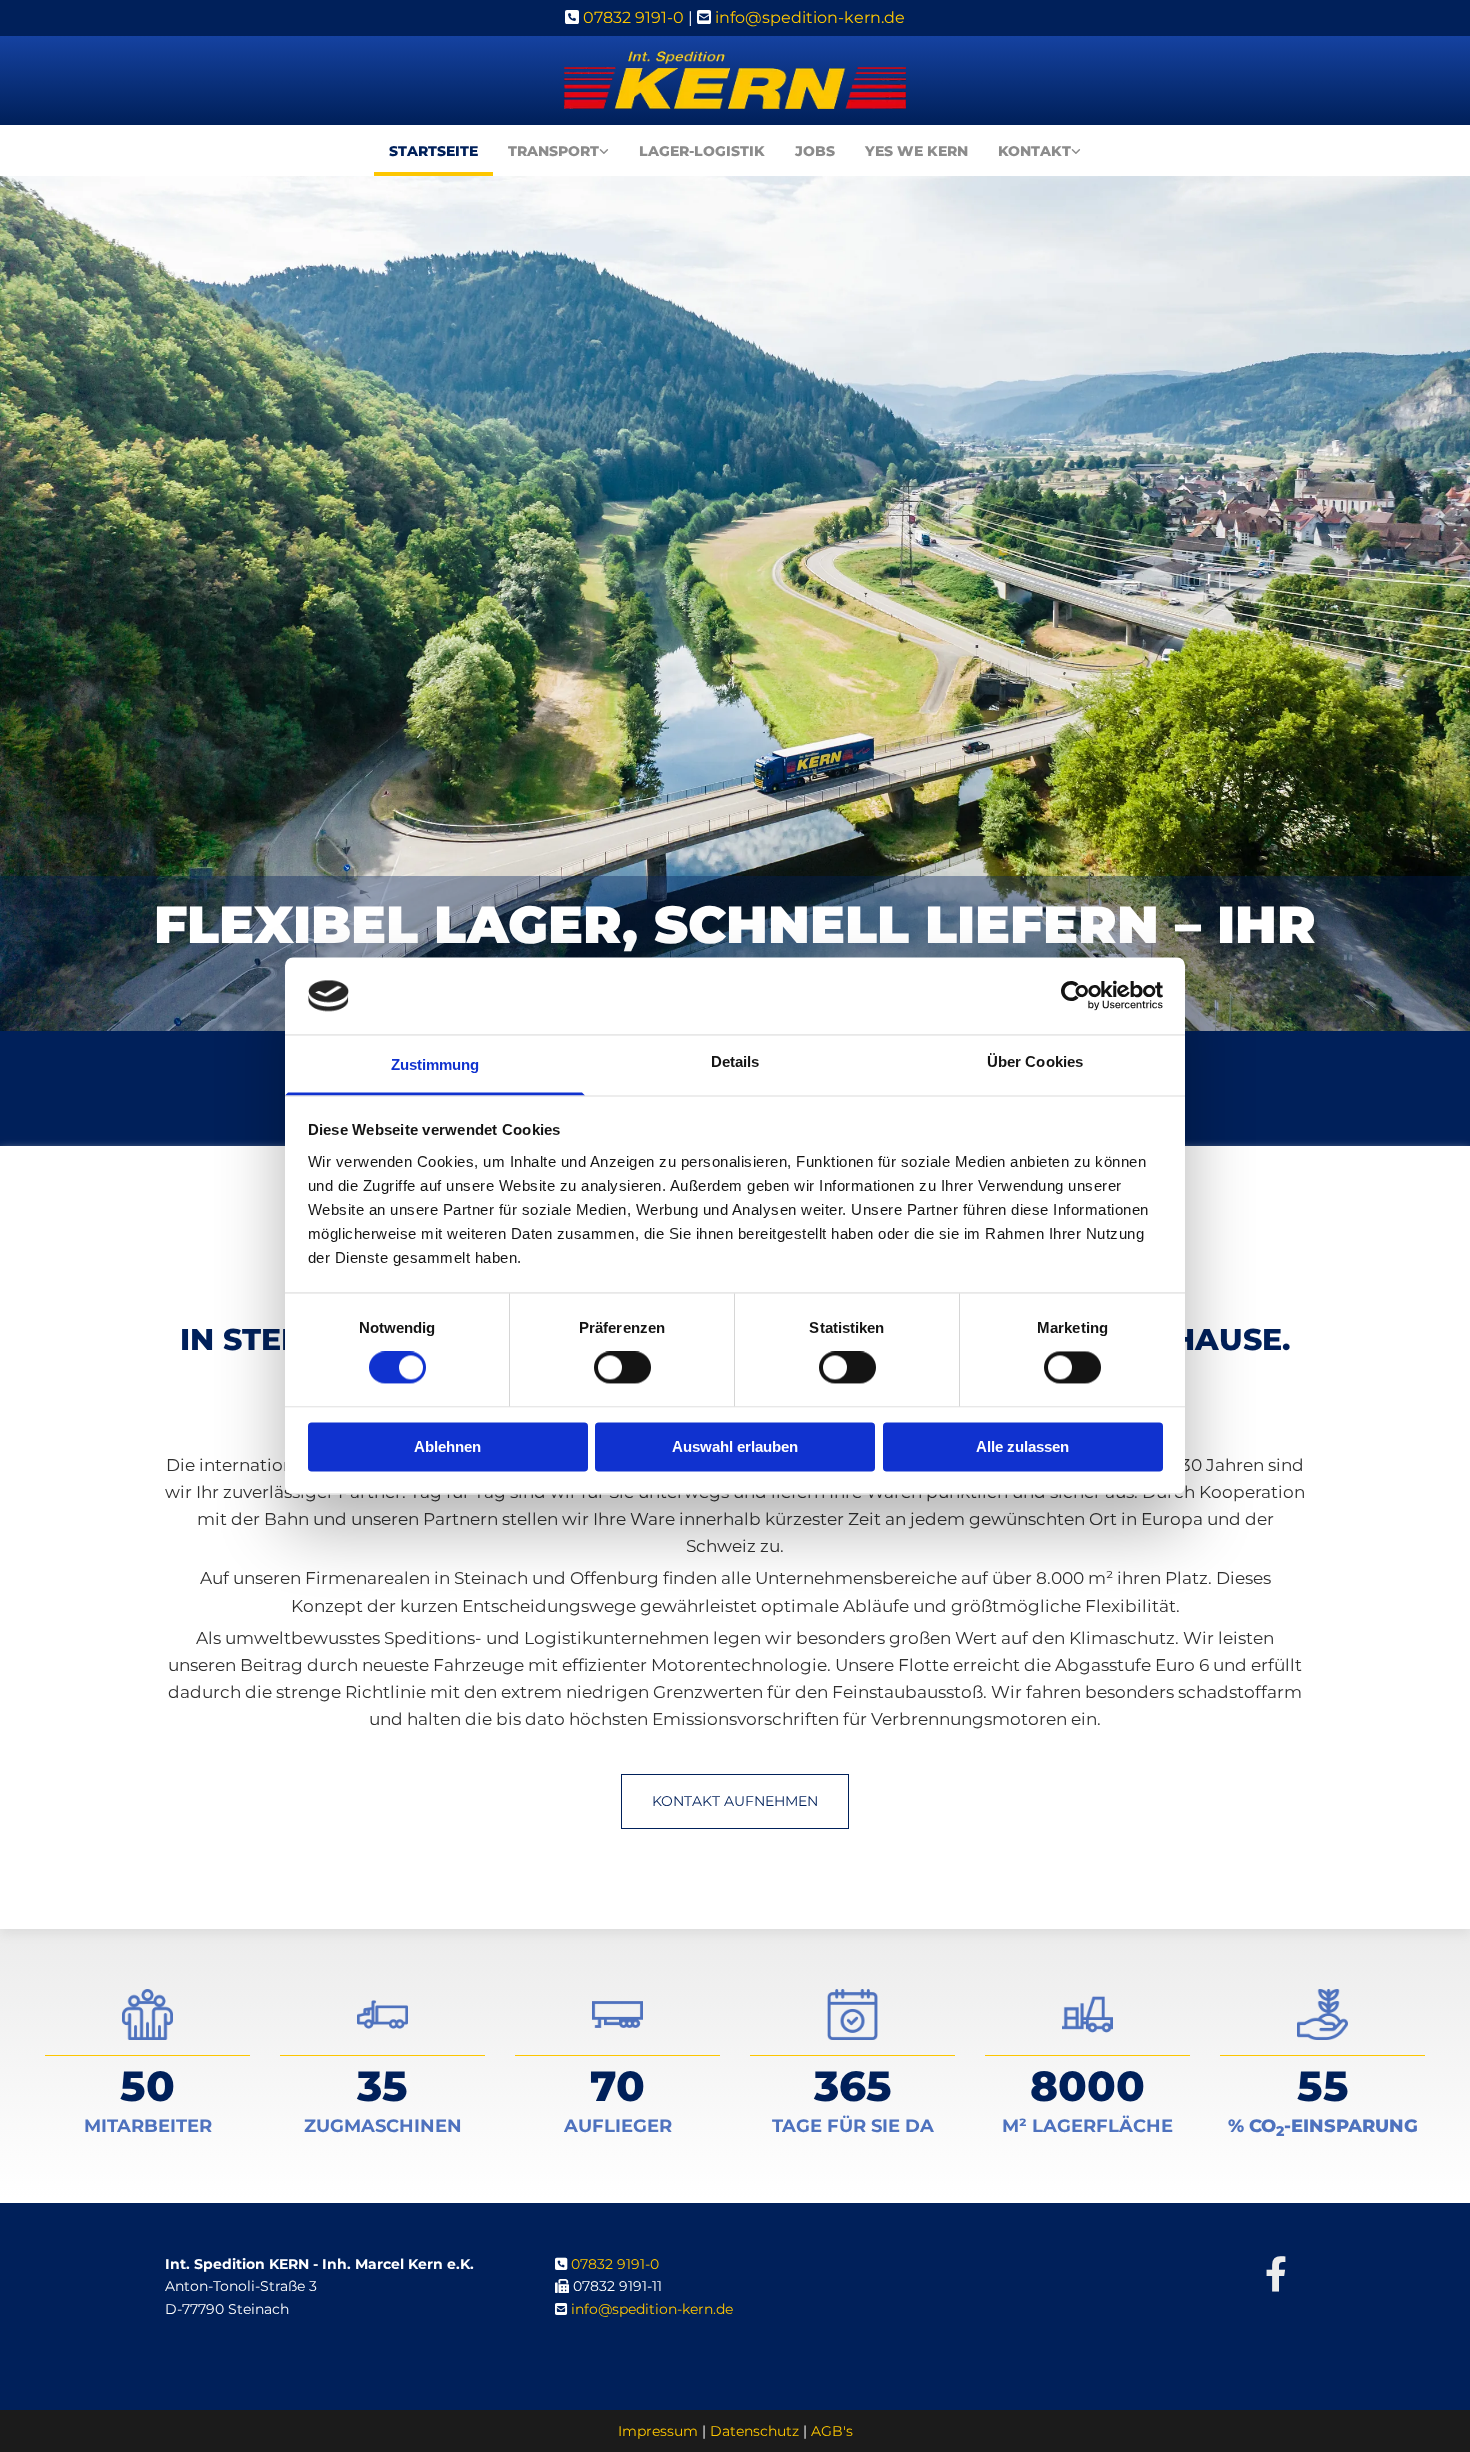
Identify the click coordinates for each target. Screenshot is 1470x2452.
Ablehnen (447, 1446)
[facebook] (1276, 2273)
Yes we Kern (916, 151)
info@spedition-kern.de (810, 17)
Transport (553, 151)
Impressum (658, 2431)
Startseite (433, 151)
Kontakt (1034, 151)
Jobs (815, 151)
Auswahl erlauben (735, 1446)
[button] (735, 1801)
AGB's (832, 2431)
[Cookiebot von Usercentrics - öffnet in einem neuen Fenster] (1075, 996)
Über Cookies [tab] (1035, 1061)
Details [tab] (735, 1061)
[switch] (622, 1368)
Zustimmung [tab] (435, 1064)
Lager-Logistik (702, 151)
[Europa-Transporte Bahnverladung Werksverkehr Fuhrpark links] (604, 156)
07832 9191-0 (633, 17)
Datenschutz (754, 2431)
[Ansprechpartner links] (1076, 156)
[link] (558, 156)
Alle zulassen (1022, 1446)
